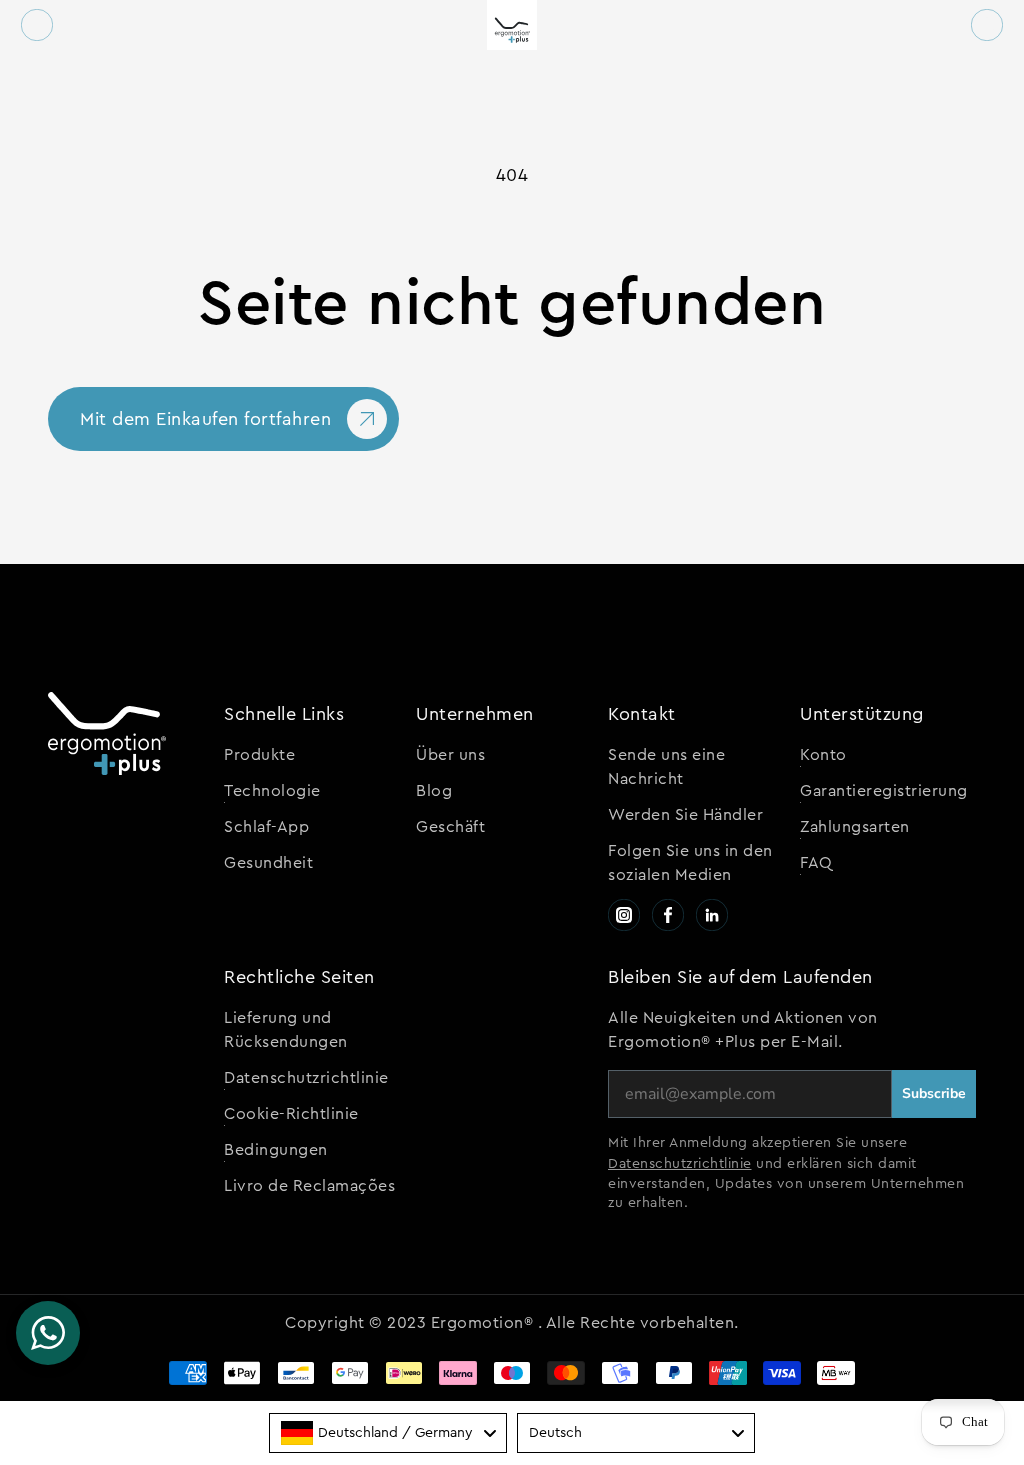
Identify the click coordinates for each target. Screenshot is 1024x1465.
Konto (823, 755)
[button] (37, 25)
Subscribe (934, 1093)
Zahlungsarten (855, 827)
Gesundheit (268, 863)
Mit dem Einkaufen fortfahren (205, 419)
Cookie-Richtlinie (291, 1114)
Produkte (259, 755)
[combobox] (388, 1433)
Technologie (272, 791)
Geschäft (450, 827)
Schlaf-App (266, 827)
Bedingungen (276, 1150)
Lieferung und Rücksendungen (286, 1030)
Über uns (450, 755)
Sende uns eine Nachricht (666, 767)
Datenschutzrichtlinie (306, 1078)
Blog (434, 791)
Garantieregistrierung (884, 791)
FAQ (816, 863)
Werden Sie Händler (685, 815)
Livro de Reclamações (309, 1186)
